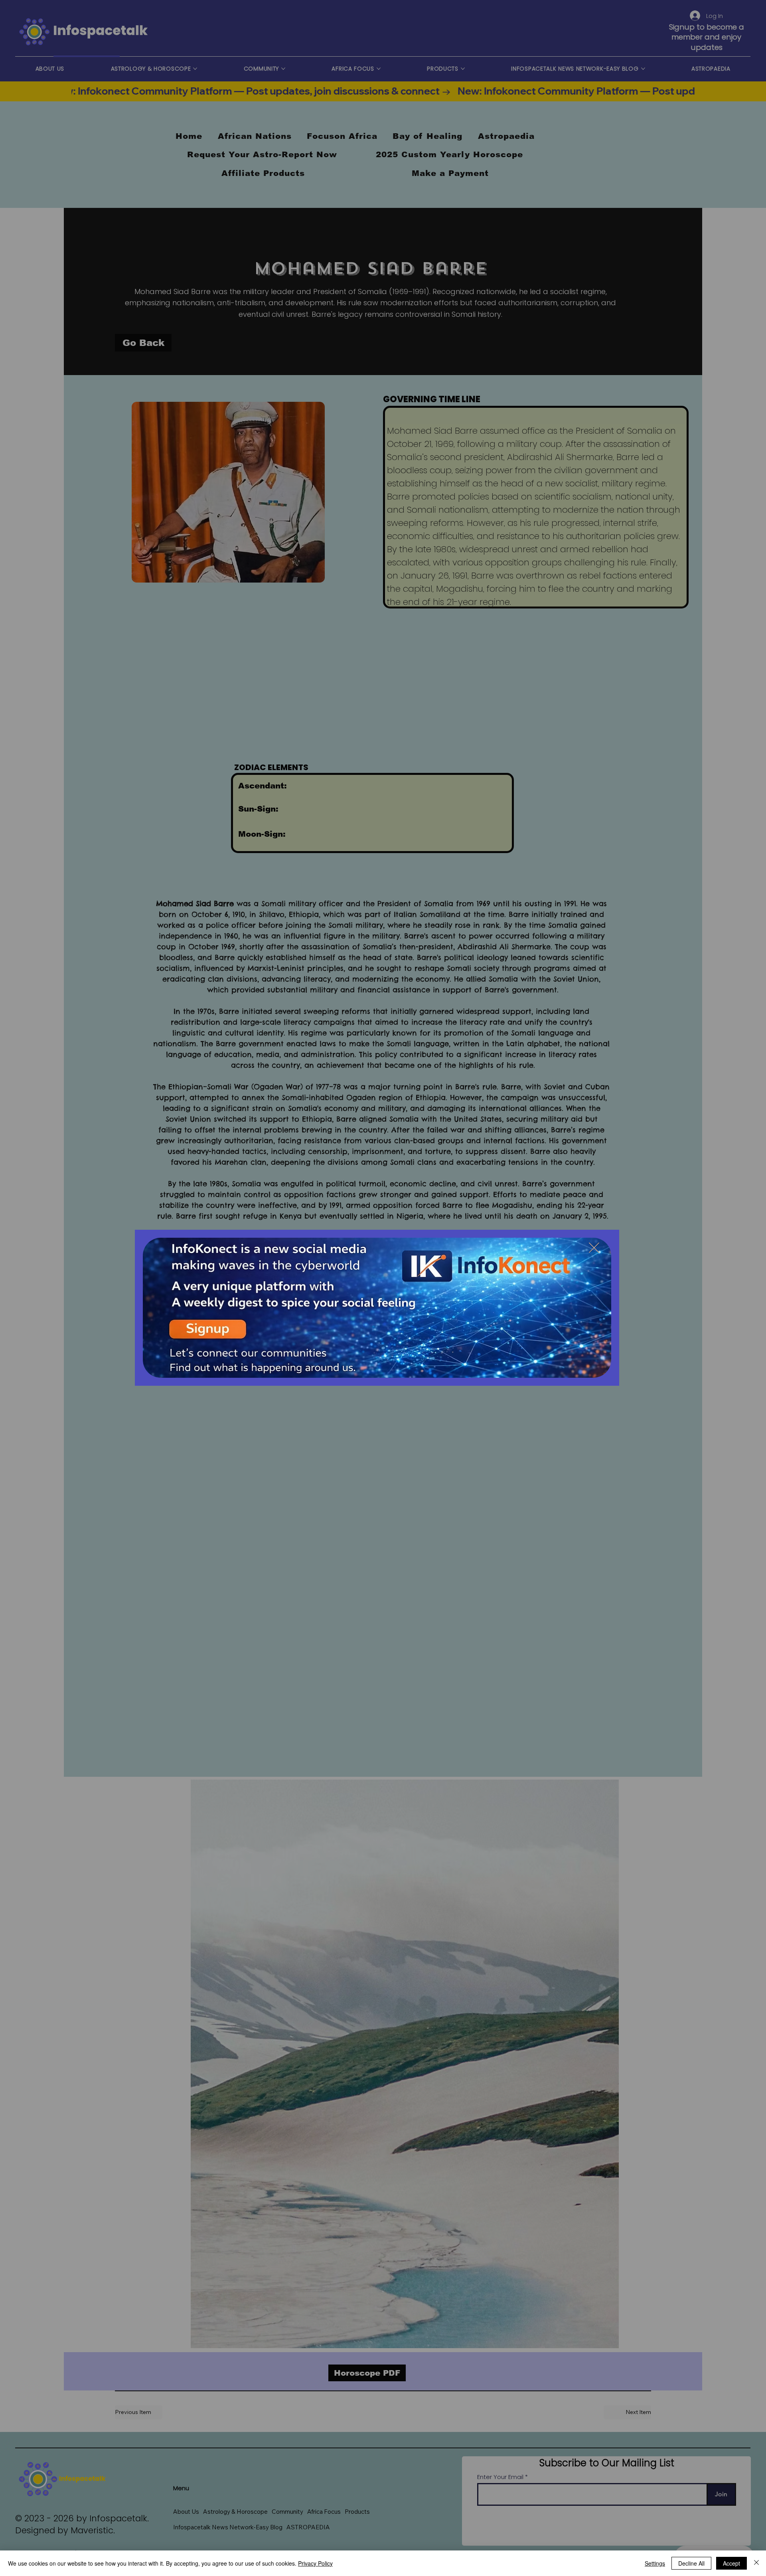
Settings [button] (655, 2563)
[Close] (756, 2563)
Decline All (691, 2563)
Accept (731, 2563)
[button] (594, 1248)
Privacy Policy (315, 2563)
